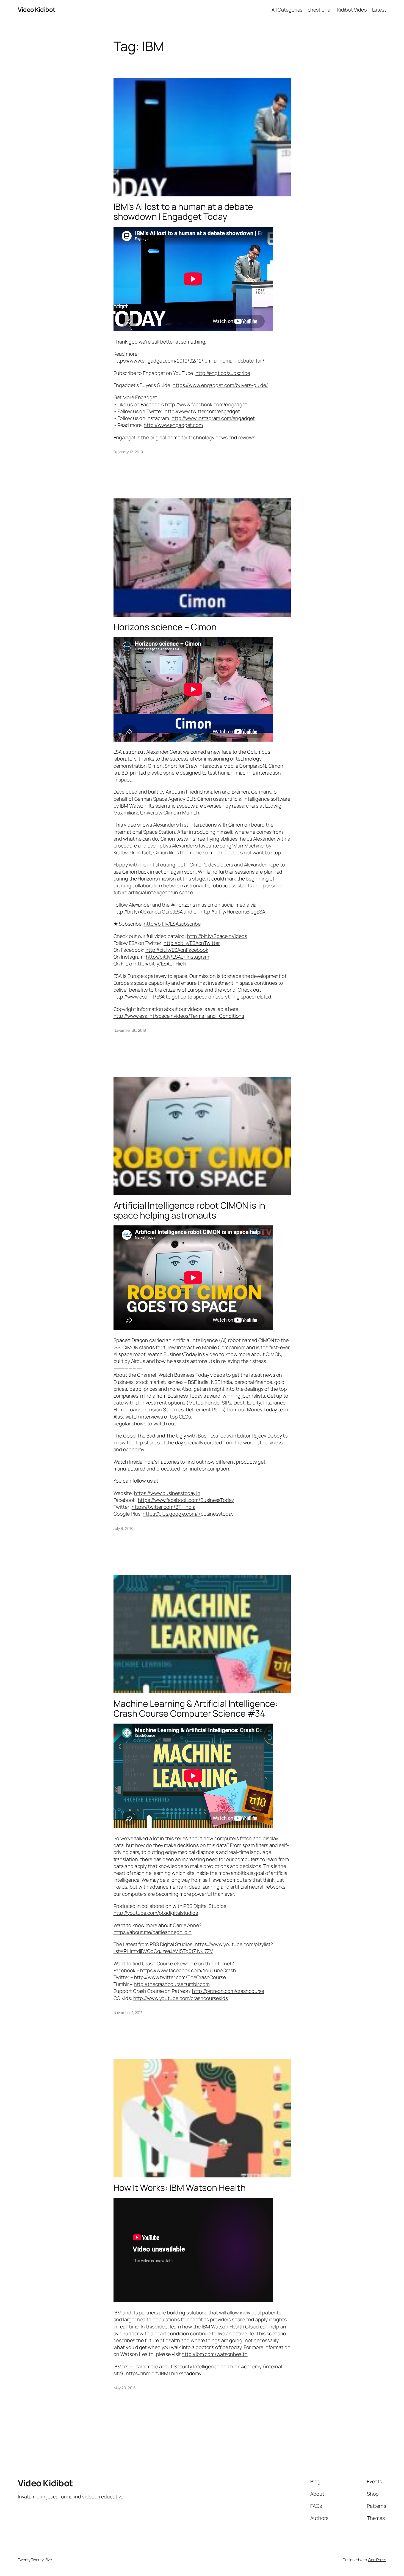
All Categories (287, 10)
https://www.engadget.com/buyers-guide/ (220, 385)
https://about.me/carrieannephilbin (153, 1932)
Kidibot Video (352, 10)
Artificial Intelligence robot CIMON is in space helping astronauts (189, 1210)
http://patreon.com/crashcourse (228, 1991)
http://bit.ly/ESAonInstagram (178, 957)
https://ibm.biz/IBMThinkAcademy (164, 2373)
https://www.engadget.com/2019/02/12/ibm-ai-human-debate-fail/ (189, 361)
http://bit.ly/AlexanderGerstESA (148, 912)
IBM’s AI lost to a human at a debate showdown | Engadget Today (183, 212)
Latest (379, 10)
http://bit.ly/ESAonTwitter (192, 943)
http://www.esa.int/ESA (139, 997)
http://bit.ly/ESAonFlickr (161, 964)
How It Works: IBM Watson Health (180, 2188)
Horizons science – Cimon (165, 627)
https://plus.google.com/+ (172, 1514)
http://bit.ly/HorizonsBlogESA (233, 912)
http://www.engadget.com (173, 425)
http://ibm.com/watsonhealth (215, 2354)
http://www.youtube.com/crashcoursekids (181, 1998)
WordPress (377, 2560)
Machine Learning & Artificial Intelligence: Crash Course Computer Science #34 (196, 1708)
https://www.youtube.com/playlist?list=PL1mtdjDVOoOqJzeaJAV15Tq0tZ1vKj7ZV (193, 1948)
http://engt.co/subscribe (223, 373)
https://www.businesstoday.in (167, 1493)
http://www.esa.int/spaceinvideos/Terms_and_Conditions (179, 1016)
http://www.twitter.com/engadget (202, 411)
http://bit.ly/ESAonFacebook (177, 950)
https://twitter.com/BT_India (164, 1507)
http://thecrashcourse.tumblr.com (172, 1984)
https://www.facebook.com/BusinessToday (186, 1500)
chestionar (320, 10)
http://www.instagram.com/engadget (213, 418)
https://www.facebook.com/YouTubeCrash (188, 1970)
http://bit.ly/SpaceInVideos (217, 936)
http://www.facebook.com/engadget (206, 404)
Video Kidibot (37, 10)
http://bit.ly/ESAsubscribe (172, 924)
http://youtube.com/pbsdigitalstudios (156, 1913)
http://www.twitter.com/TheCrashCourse (180, 1977)
